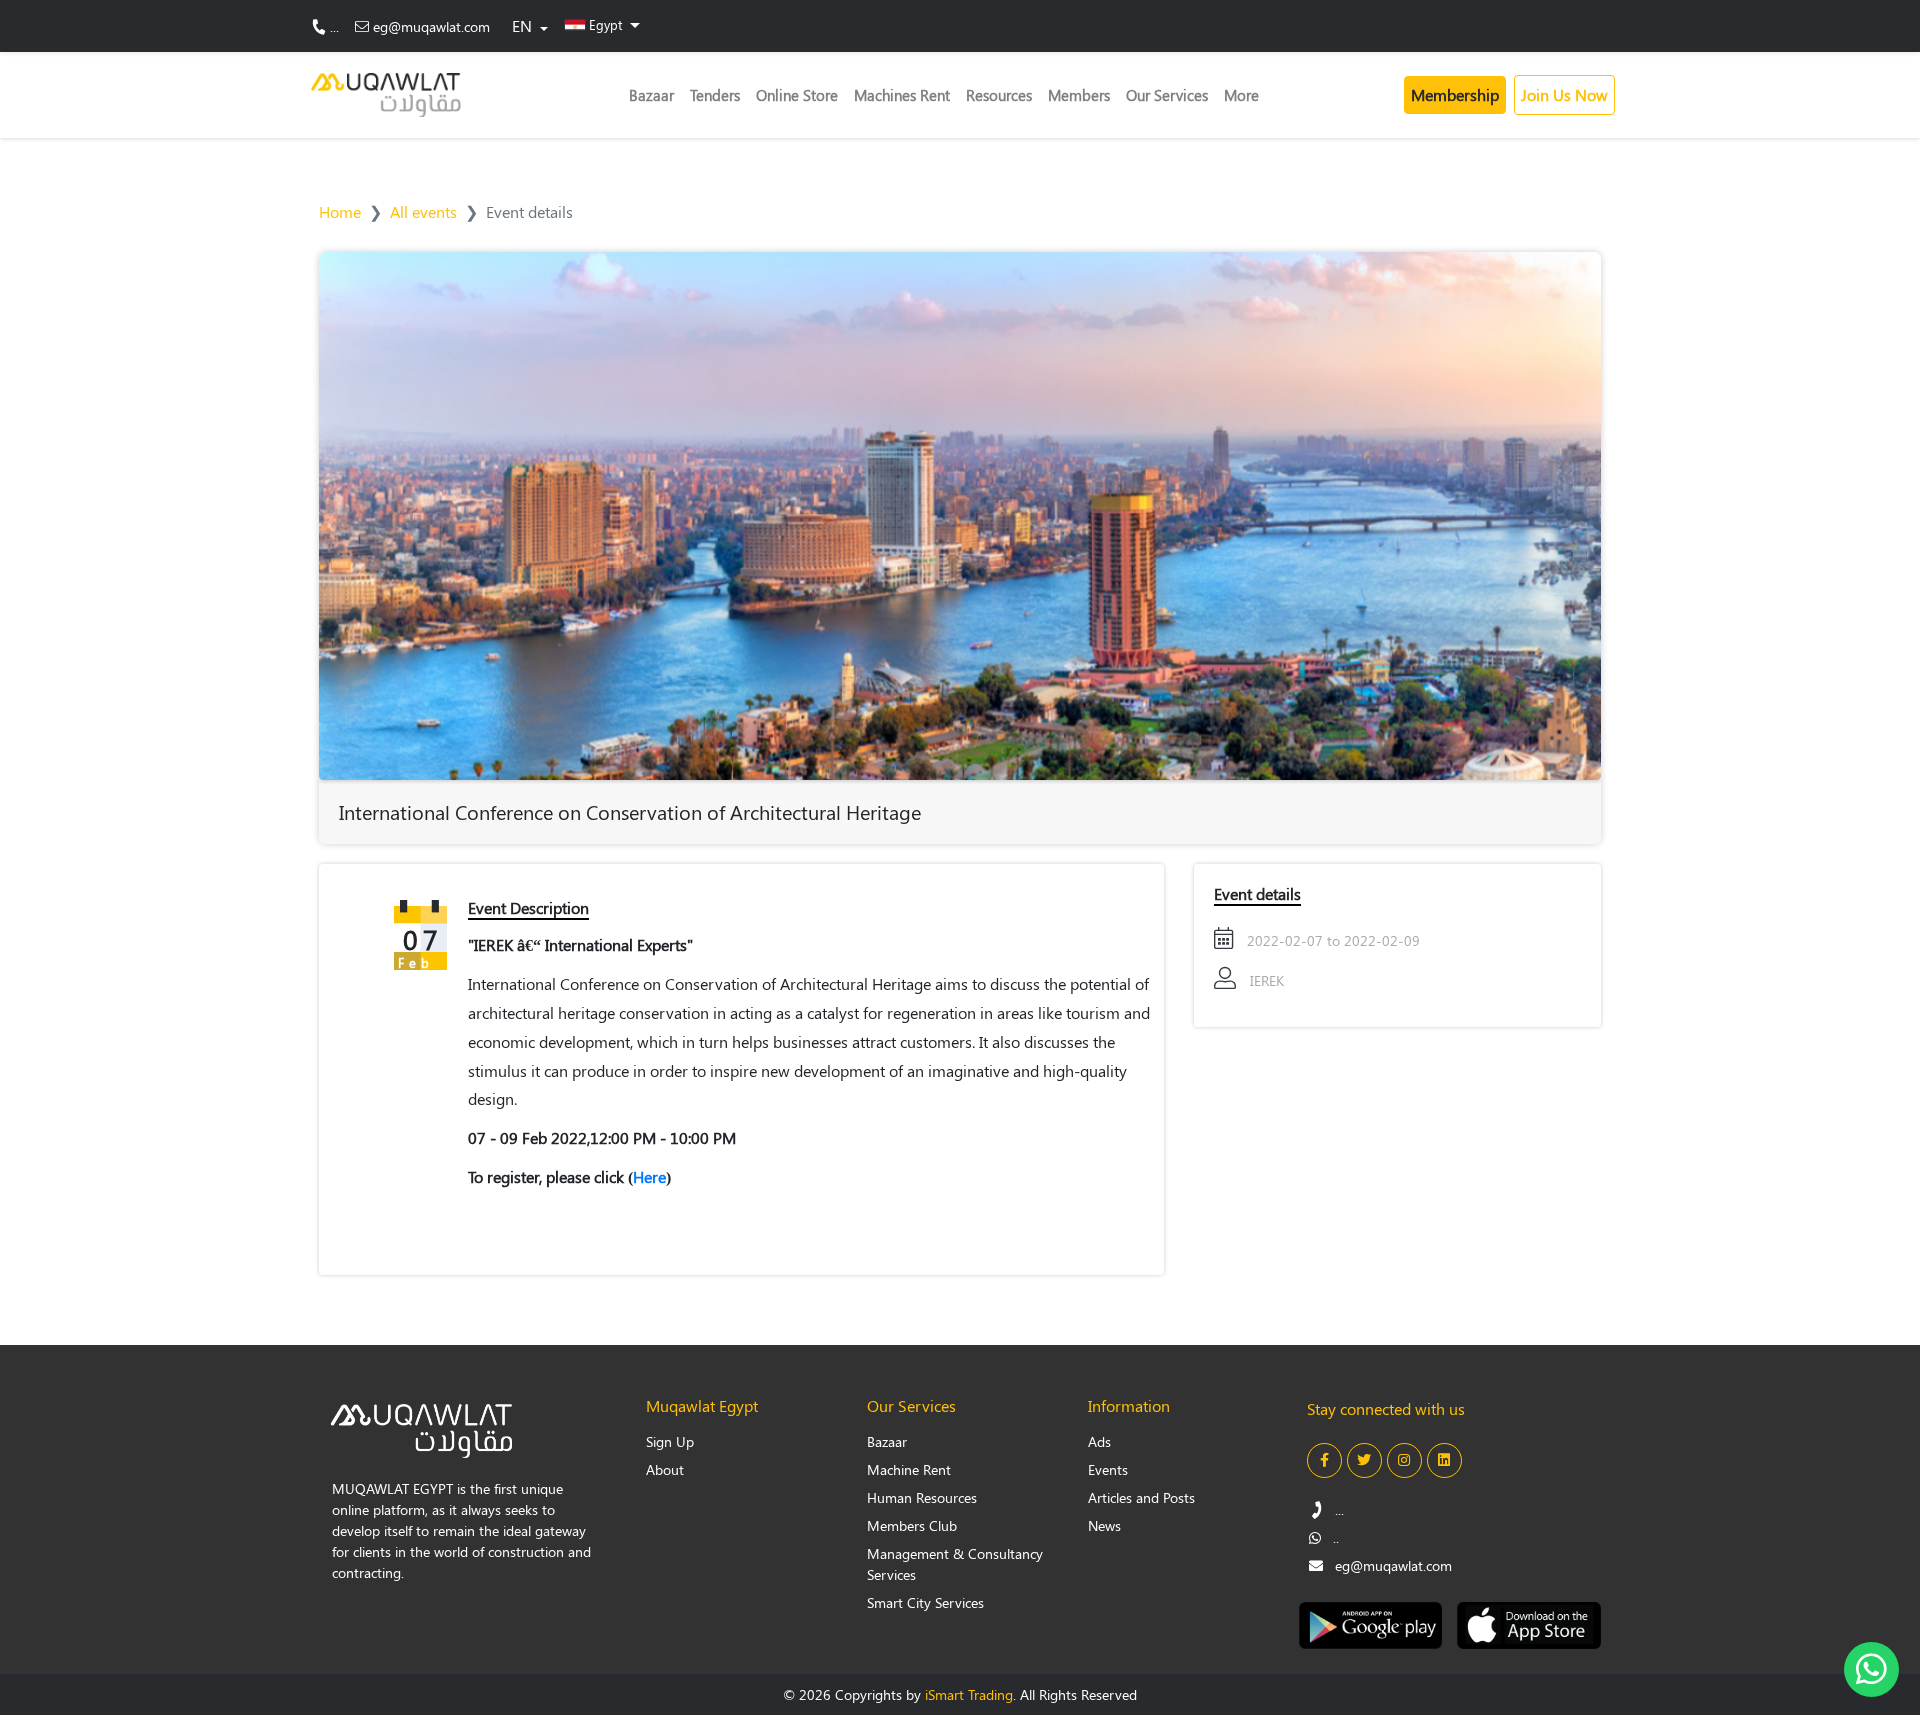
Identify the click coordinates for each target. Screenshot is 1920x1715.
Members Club (912, 1525)
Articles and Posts (1141, 1497)
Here (649, 1176)
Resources (999, 95)
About (665, 1469)
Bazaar (651, 95)
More (1241, 95)
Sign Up (670, 1441)
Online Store (797, 95)
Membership (1455, 94)
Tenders (715, 95)
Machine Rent (909, 1469)
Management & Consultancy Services (955, 1564)
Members (1079, 95)
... (334, 26)
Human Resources (922, 1497)
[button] (602, 24)
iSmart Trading (969, 1694)
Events (1108, 1469)
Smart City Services (925, 1602)
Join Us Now (1564, 94)
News (1104, 1525)
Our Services (1167, 95)
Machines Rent (902, 95)
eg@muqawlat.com (431, 26)
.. (1334, 1537)
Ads (1099, 1441)
